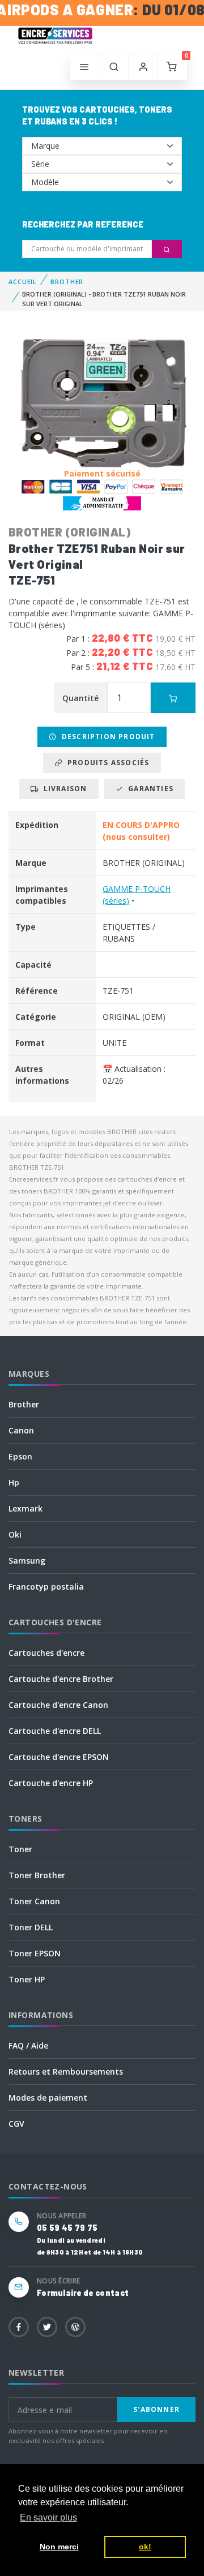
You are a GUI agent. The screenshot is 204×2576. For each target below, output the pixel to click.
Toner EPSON (35, 1953)
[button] (114, 67)
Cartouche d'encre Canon (58, 1705)
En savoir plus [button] (48, 2517)
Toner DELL (31, 1927)
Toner (20, 1849)
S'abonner (156, 2409)
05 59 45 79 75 (67, 2228)
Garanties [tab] (148, 789)
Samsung (27, 1560)
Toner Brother (37, 1875)
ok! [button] (145, 2547)
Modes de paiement (48, 2098)
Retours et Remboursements (66, 2071)
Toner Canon (34, 1901)
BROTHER (67, 282)
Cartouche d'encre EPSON (59, 1757)
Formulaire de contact (83, 2293)
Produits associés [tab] (106, 763)
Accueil (23, 282)
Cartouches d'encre (46, 1653)
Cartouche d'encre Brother (61, 1679)
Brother (24, 1404)
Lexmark (25, 1508)
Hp (14, 1482)
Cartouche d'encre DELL (55, 1731)
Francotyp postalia (46, 1587)
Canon (21, 1430)
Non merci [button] (59, 2547)
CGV (16, 2124)
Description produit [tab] (106, 737)
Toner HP (27, 1979)
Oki (15, 1534)
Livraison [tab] (63, 789)
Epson (20, 1456)
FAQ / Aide (28, 2045)
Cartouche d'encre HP (51, 1783)
